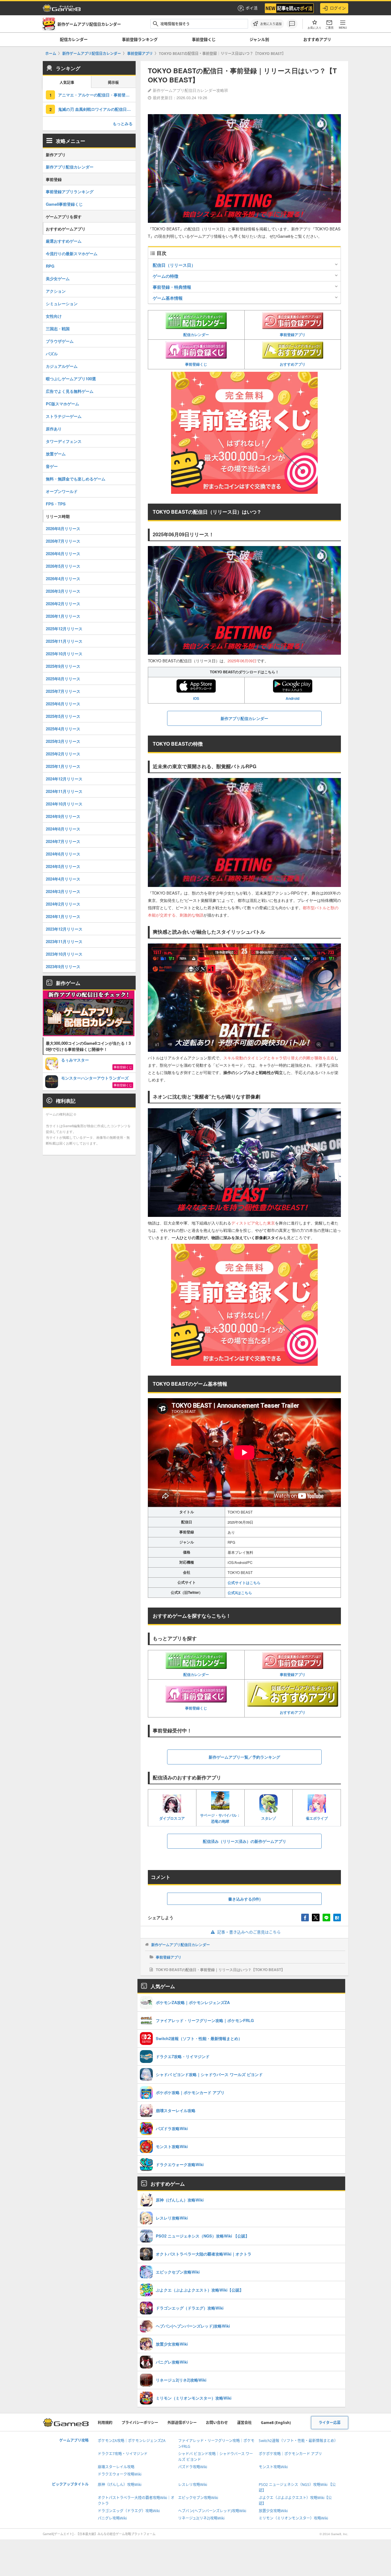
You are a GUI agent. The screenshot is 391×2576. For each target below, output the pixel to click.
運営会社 (244, 2423)
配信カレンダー (74, 39)
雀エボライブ (317, 1818)
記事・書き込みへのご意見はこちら (249, 1932)
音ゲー (52, 466)
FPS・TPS (56, 504)
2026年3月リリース (63, 591)
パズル (52, 354)
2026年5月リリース (63, 566)
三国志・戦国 (58, 329)
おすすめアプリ (317, 39)
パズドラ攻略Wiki (193, 2467)
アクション (56, 291)
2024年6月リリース (63, 854)
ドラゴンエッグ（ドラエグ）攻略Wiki (129, 2511)
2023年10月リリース (64, 954)
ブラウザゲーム (60, 341)
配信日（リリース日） (174, 265)
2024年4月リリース (63, 879)
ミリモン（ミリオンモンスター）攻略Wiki (293, 2518)
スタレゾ (269, 1818)
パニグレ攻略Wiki (112, 2518)
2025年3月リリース (63, 741)
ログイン (338, 8)
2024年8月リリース (63, 829)
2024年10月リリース (64, 804)
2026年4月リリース (63, 579)
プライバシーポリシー (140, 2423)
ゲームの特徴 (166, 276)
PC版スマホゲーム (62, 404)
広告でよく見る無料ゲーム (70, 391)
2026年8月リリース (63, 528)
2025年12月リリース (64, 629)
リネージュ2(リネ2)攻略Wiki (201, 2518)
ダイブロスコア (172, 1818)
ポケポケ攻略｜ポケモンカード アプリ (290, 2454)
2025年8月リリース (63, 679)
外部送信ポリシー (182, 2423)
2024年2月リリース (63, 904)
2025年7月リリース (63, 691)
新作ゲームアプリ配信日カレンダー (181, 1945)
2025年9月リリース (63, 666)
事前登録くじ (204, 39)
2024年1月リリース (63, 916)
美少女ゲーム (58, 279)
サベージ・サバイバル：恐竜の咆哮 (220, 1818)
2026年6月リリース (63, 554)
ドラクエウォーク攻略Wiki (120, 2474)
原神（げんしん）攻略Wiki (120, 2485)
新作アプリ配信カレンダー (70, 167)
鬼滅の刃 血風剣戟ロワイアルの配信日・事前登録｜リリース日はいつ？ (97, 109)
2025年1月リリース (63, 766)
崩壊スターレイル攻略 (116, 2467)
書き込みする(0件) (244, 1899)
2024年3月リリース (63, 891)
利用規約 (105, 2423)
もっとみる (123, 123)
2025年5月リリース (63, 716)
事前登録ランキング (140, 39)
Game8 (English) (276, 2423)
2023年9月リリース (63, 966)
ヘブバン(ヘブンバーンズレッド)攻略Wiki (212, 2511)
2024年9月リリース (63, 816)
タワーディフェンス (64, 441)
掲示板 (113, 83)
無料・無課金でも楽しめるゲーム (76, 479)
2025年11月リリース (64, 641)
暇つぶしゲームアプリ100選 (71, 379)
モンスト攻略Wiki (273, 2467)
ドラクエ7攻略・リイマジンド (123, 2454)
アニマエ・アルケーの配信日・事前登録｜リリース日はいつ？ (97, 95)
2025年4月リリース (63, 729)
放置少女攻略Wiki (273, 2511)
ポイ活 (252, 8)
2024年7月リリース (63, 841)
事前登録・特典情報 (172, 287)
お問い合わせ (217, 2423)
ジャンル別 (259, 39)
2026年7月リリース (63, 541)
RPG (50, 266)
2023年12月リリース (64, 929)
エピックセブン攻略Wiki (198, 2498)
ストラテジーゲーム (64, 416)
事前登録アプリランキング (70, 192)
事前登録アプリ (293, 335)
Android (292, 698)
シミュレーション (62, 304)
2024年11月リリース (64, 791)
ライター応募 (330, 2423)
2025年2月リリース (63, 754)
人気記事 (67, 83)
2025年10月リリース (64, 654)
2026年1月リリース (63, 616)
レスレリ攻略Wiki (193, 2485)
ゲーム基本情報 (168, 298)
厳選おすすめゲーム (64, 241)
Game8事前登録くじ (64, 204)
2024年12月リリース (64, 779)
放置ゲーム (56, 454)
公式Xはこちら (240, 1593)
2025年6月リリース (63, 704)
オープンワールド (62, 491)
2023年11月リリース (64, 941)
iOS (196, 698)
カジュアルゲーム (62, 366)
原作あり (54, 429)
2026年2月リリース (63, 604)
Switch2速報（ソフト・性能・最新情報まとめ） (298, 2441)
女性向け (54, 316)
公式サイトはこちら (244, 1583)
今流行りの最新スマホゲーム (72, 253)
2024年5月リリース (63, 866)
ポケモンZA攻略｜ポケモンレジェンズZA (132, 2441)
